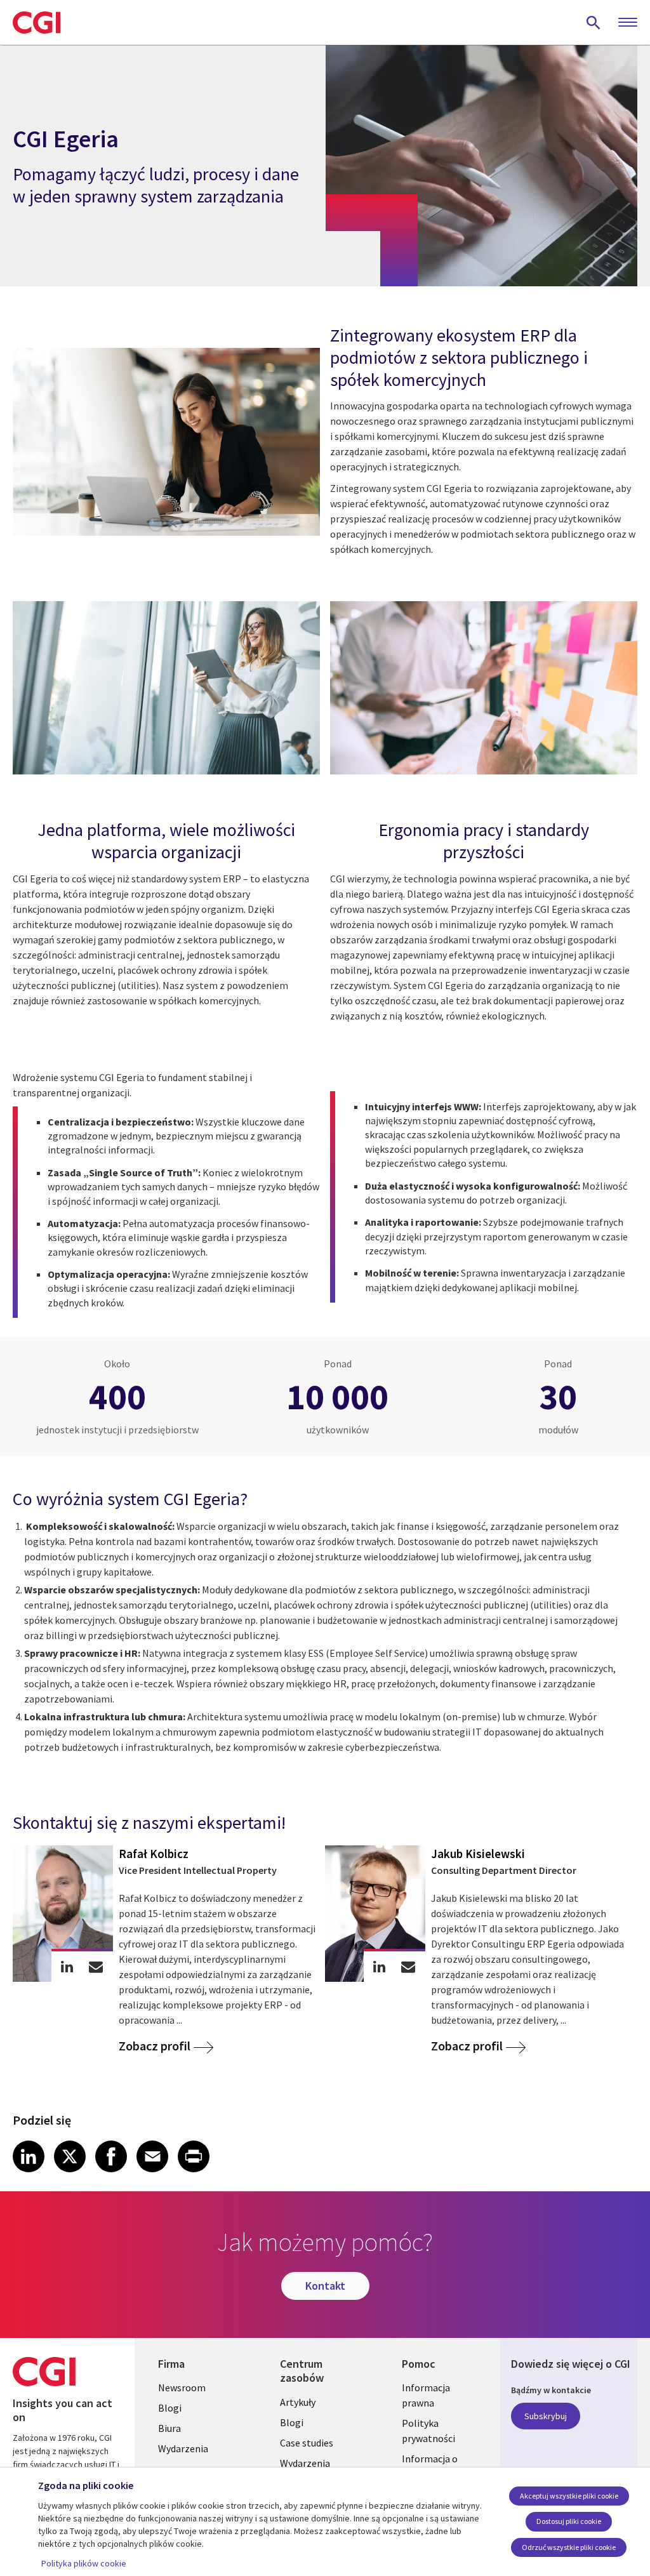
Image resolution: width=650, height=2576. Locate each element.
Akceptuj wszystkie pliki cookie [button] (569, 2496)
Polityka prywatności (428, 2431)
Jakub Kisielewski (478, 1854)
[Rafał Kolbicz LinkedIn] (67, 1966)
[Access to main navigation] (628, 23)
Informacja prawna (426, 2395)
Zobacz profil (155, 2046)
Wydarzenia (183, 2448)
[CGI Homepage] (36, 22)
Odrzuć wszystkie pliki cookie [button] (569, 2547)
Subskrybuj (546, 2416)
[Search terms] (594, 22)
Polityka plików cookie (84, 2563)
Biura (169, 2428)
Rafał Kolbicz (154, 1854)
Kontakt (325, 2286)
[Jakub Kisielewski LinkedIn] (379, 1966)
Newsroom (182, 2387)
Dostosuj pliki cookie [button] (569, 2521)
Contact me (96, 1966)
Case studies (307, 2443)
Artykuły (298, 2402)
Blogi (170, 2408)
